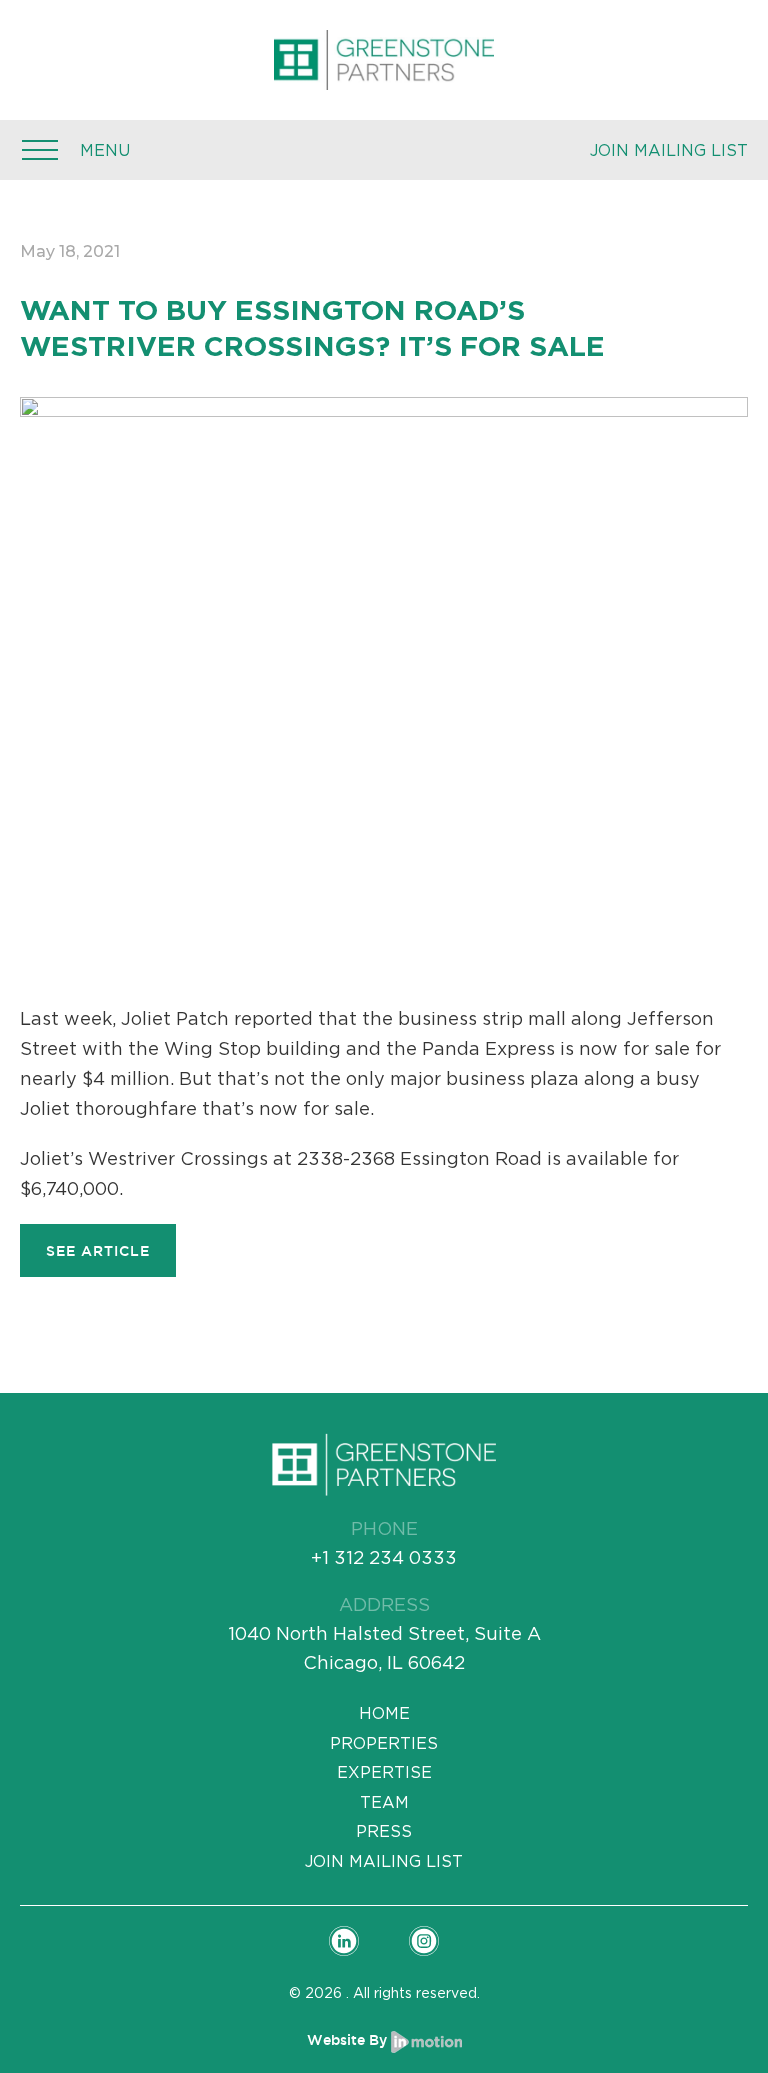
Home (384, 1713)
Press (384, 1831)
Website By (349, 2039)
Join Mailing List (669, 150)
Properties (384, 1743)
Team (384, 1802)
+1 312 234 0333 (384, 1558)
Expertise (384, 1772)
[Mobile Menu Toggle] (40, 150)
